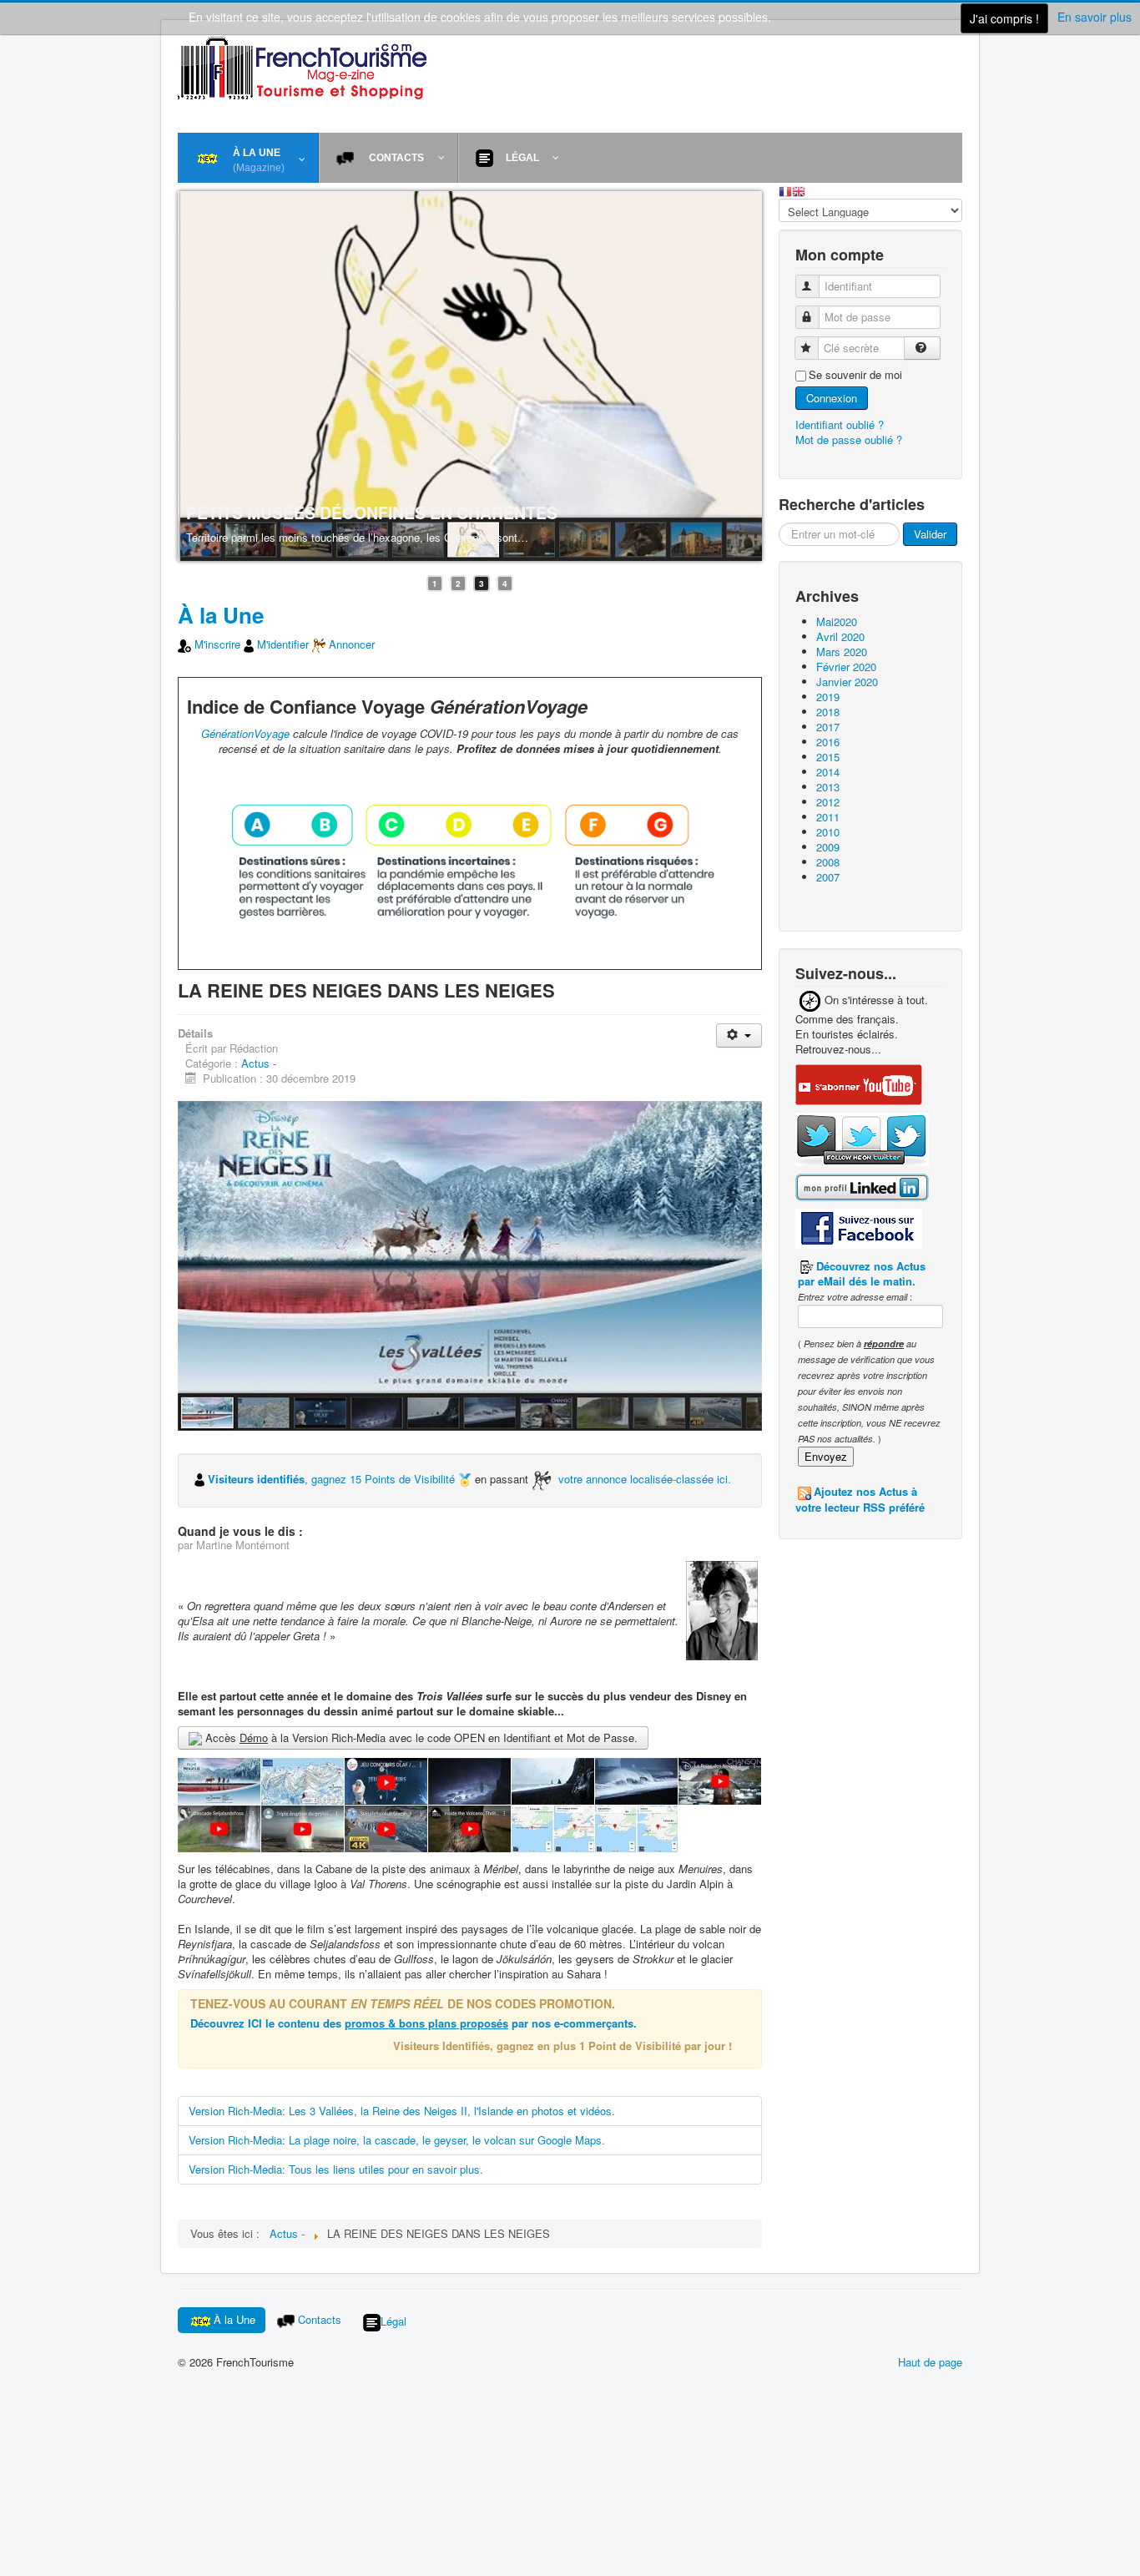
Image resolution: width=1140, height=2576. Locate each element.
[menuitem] (248, 158)
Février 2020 (846, 667)
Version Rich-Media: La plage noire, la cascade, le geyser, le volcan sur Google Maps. (397, 2140)
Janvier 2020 (847, 682)
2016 (828, 742)
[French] (785, 190)
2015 (828, 757)
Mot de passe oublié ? (849, 439)
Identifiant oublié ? (840, 424)
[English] (799, 190)
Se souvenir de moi (855, 375)
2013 (828, 787)
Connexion (832, 398)
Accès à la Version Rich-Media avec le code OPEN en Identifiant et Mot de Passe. (420, 1738)
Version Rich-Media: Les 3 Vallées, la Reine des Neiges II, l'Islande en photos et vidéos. (402, 2111)
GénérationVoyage (245, 733)
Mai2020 (837, 621)
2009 (828, 847)
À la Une (221, 615)
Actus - (259, 1063)
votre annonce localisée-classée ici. (645, 1479)
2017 (828, 727)
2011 (828, 817)
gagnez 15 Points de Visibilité (385, 1479)
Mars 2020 (842, 652)
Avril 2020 (840, 636)
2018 (828, 712)
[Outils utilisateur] (739, 1035)
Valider (930, 534)
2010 (828, 832)
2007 (828, 877)
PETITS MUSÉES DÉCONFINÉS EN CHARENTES (372, 513)
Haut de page (930, 2362)
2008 (828, 862)
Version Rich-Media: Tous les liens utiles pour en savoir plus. (336, 2169)
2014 (828, 772)
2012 (828, 802)
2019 (828, 697)
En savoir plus (1095, 17)
